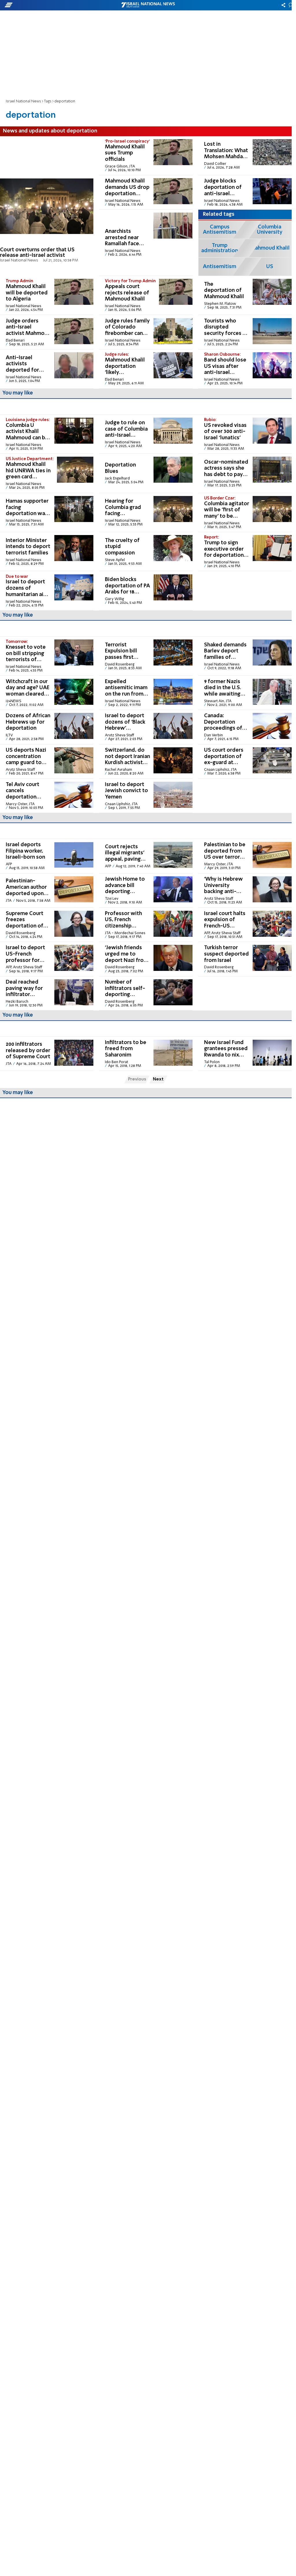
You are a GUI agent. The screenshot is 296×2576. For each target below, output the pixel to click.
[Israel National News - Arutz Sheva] (148, 5)
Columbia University (270, 230)
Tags (48, 101)
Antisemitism (220, 267)
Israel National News (23, 101)
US (270, 267)
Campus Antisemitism (220, 230)
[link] (47, 206)
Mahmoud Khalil (270, 248)
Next (158, 1079)
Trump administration (220, 248)
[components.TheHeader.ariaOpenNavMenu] (46, 5)
